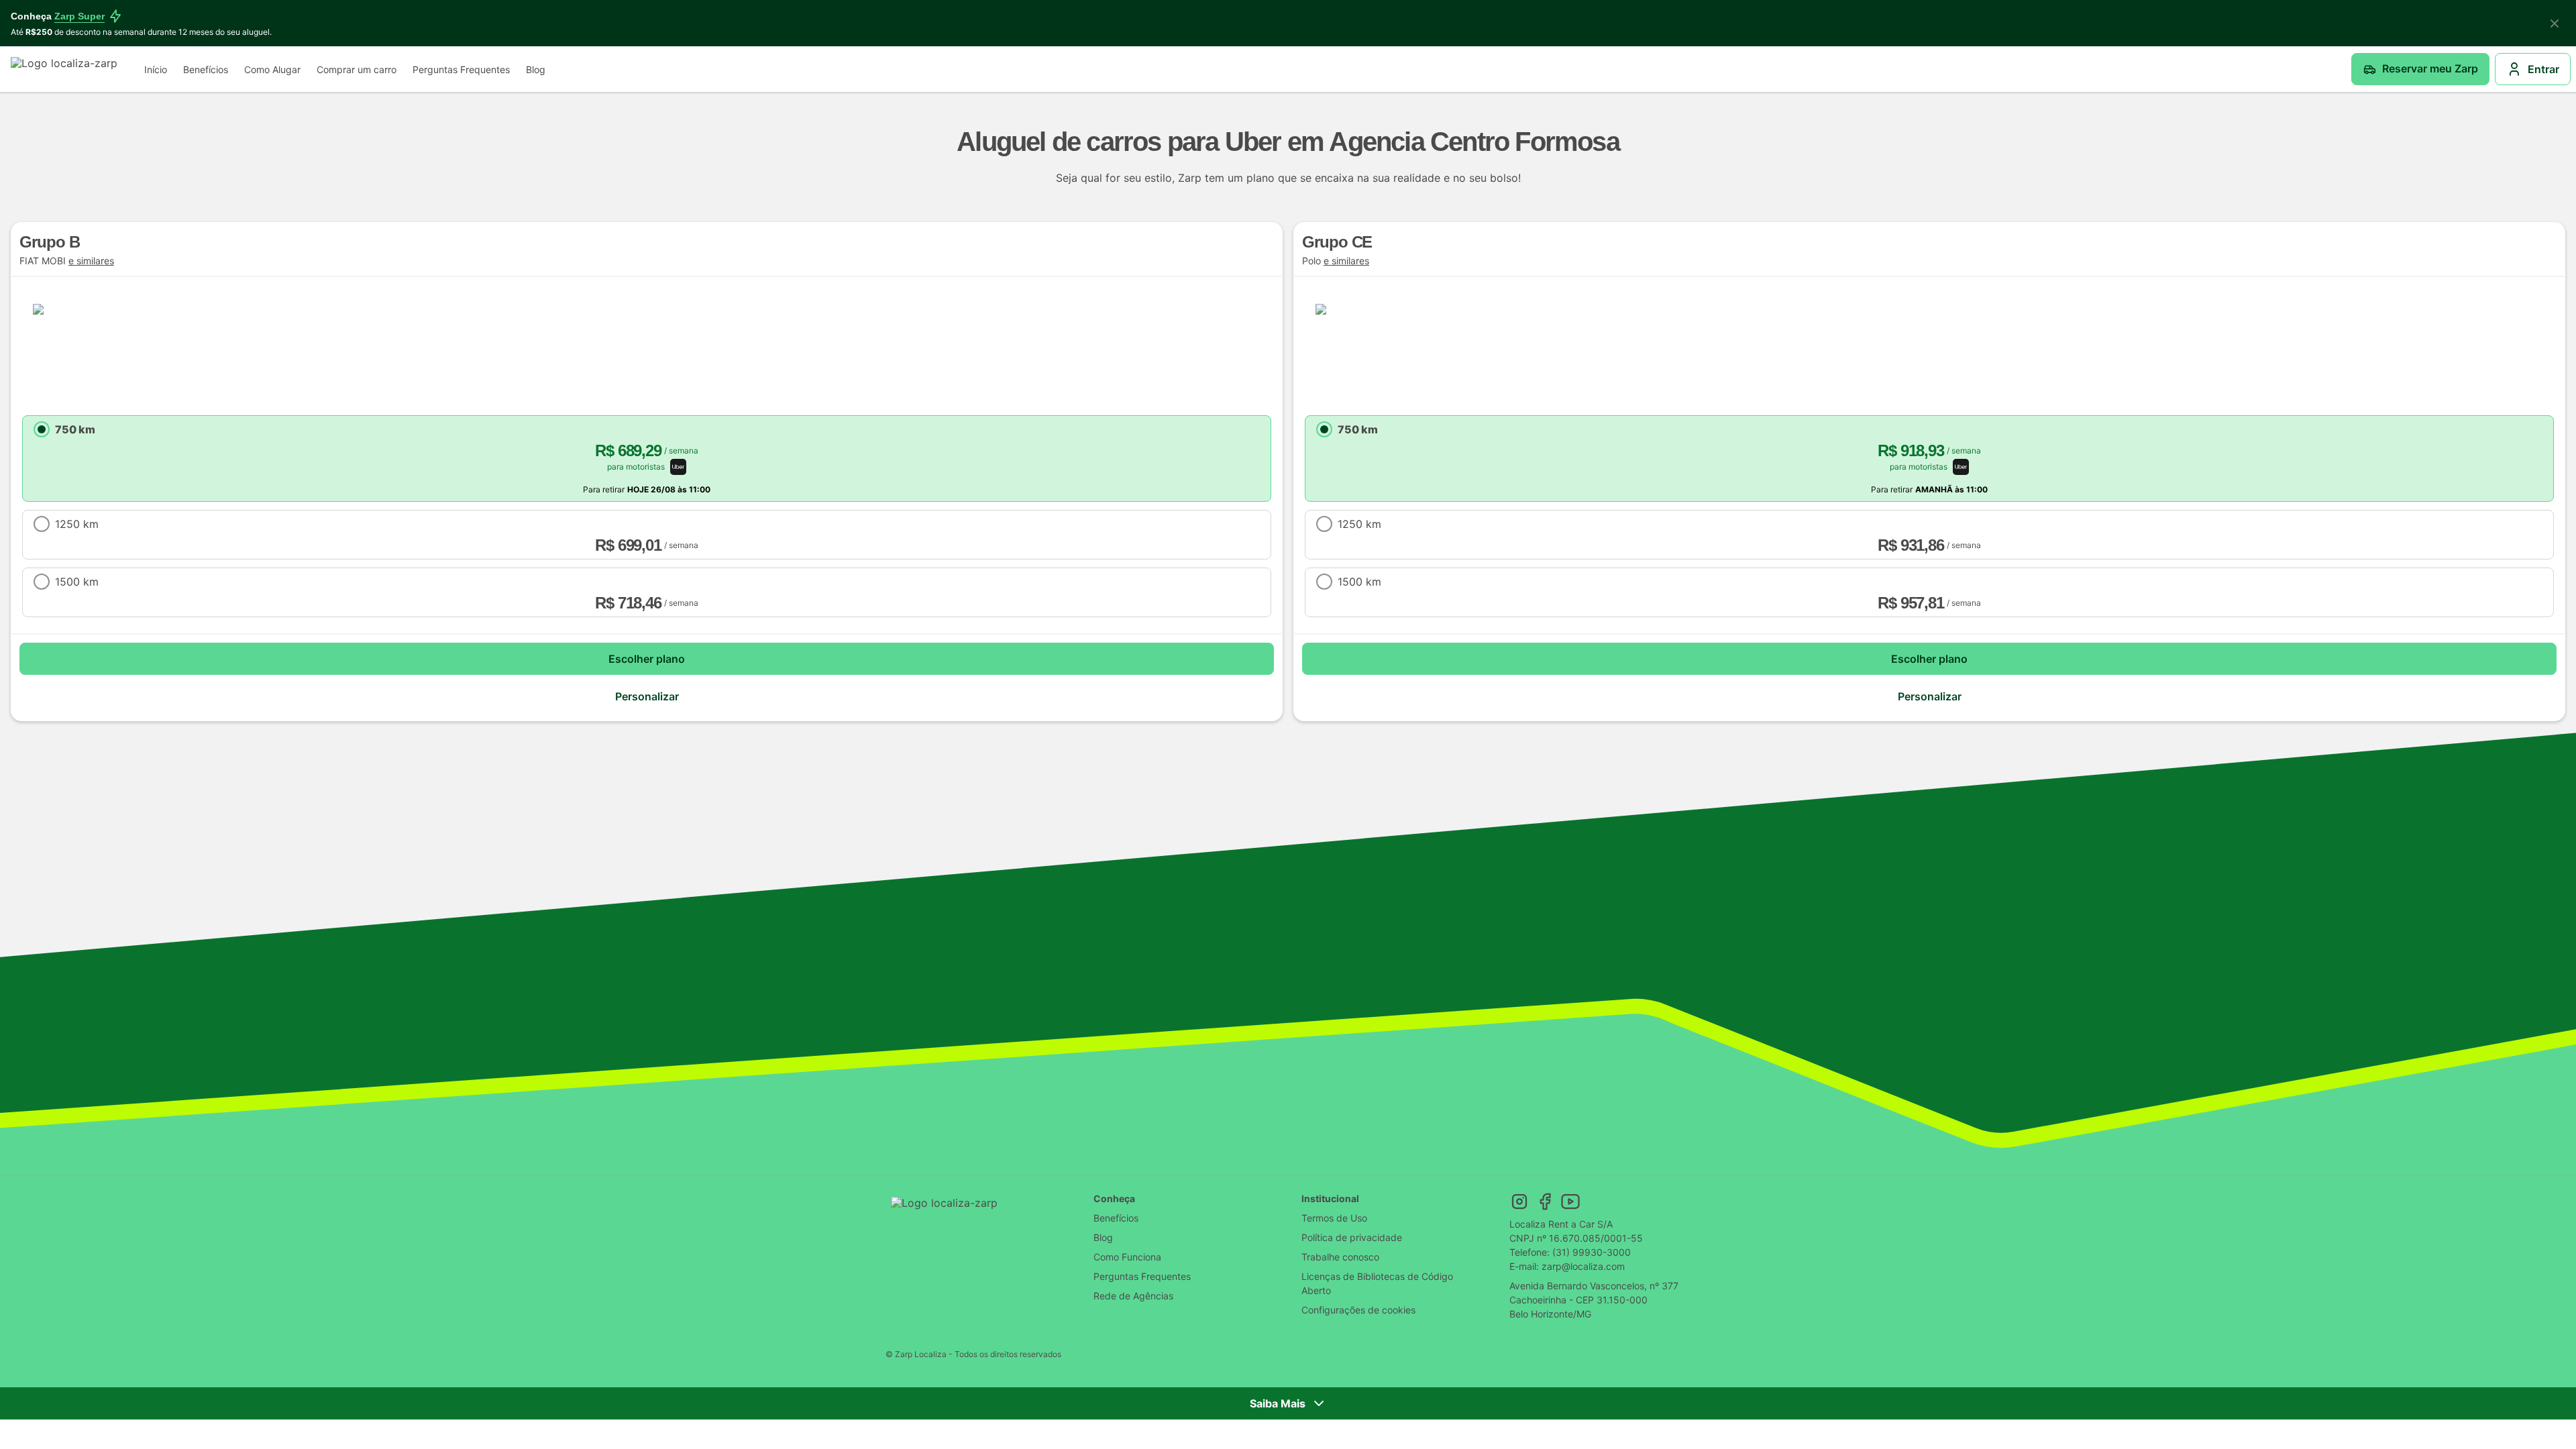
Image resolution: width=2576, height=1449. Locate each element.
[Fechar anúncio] (2555, 23)
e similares (91, 261)
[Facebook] (1545, 1201)
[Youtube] (1570, 1201)
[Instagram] (1519, 1201)
